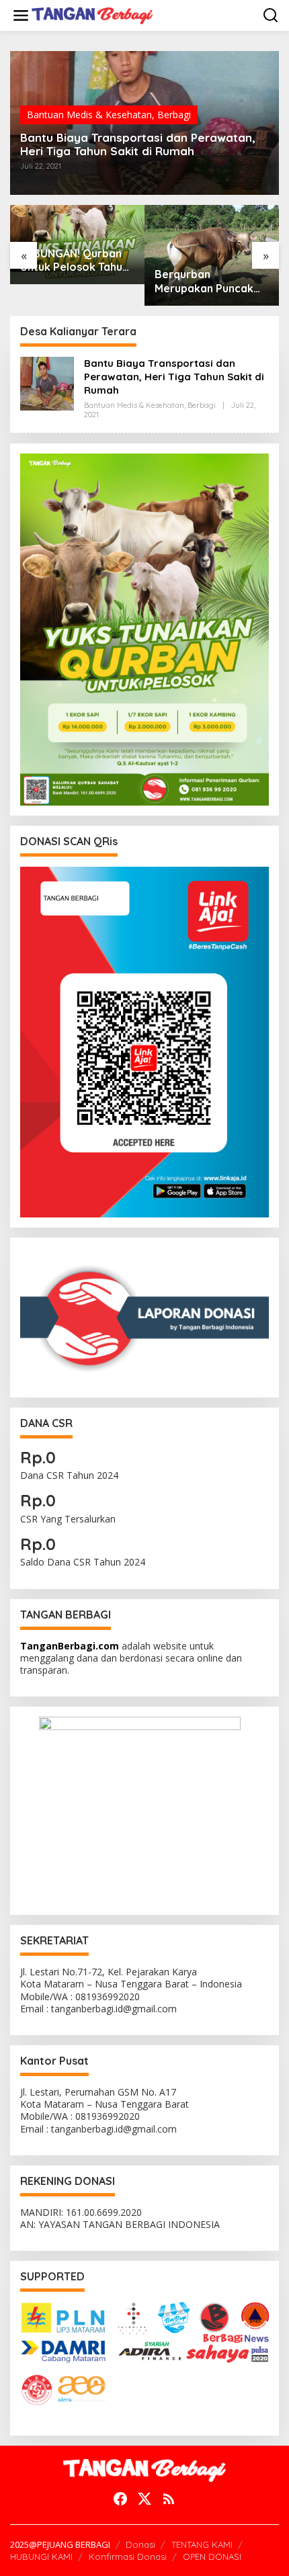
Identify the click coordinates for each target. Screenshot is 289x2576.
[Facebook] (120, 2499)
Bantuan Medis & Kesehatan (89, 115)
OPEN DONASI (212, 2557)
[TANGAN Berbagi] (92, 14)
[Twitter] (144, 2499)
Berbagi (174, 115)
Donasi (140, 2544)
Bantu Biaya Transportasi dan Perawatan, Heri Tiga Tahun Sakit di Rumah (138, 144)
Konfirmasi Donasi (128, 2557)
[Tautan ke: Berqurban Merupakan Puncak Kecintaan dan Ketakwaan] (212, 255)
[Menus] (21, 15)
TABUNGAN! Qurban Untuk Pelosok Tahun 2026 (74, 261)
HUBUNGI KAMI (41, 2557)
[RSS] (169, 2499)
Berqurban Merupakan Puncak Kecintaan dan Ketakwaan (204, 282)
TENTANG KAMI (202, 2544)
